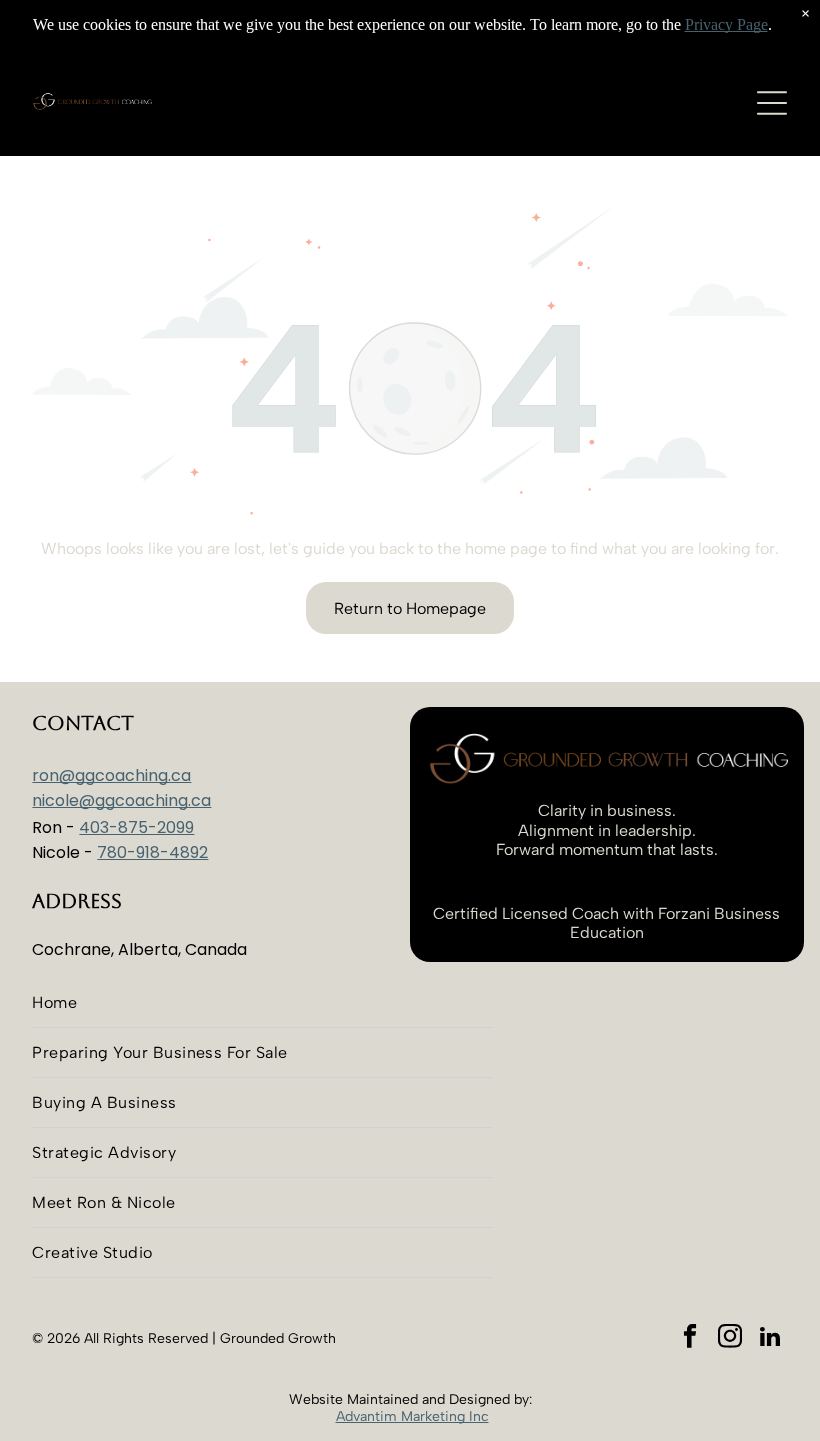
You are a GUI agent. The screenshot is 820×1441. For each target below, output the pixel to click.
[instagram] (730, 1339)
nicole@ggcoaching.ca (121, 800)
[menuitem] (262, 1003)
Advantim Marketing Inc (412, 1416)
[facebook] (690, 1339)
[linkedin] (770, 1339)
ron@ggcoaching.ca (111, 775)
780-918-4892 (152, 852)
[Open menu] (772, 103)
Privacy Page (726, 24)
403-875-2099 (136, 827)
